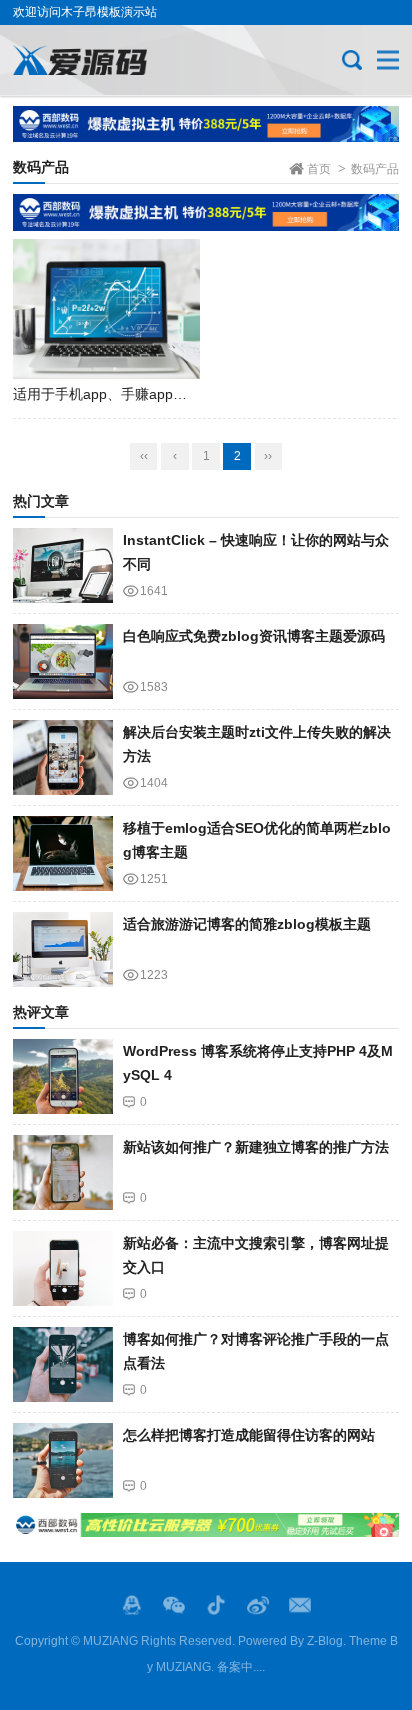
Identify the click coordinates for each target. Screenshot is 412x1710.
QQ (132, 1605)
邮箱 (300, 1605)
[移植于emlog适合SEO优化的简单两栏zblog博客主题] (63, 853)
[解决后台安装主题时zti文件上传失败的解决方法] (63, 757)
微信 (174, 1605)
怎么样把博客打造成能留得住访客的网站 (249, 1435)
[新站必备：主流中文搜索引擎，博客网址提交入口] (63, 1268)
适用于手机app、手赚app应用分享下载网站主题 (163, 394)
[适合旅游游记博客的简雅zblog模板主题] (63, 949)
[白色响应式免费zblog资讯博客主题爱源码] (63, 661)
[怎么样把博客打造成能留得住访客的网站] (63, 1460)
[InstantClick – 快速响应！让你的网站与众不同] (63, 565)
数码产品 (375, 169)
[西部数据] (206, 124)
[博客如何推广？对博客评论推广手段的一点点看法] (63, 1364)
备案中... (239, 1667)
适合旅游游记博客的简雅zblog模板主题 (247, 924)
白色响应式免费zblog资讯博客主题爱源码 (254, 636)
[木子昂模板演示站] (80, 60)
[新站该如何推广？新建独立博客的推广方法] (63, 1172)
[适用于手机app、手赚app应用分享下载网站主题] (106, 309)
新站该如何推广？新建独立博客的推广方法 (256, 1147)
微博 (258, 1605)
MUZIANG (110, 1641)
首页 (319, 169)
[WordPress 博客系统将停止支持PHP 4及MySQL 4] (63, 1076)
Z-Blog (325, 1641)
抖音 (216, 1605)
